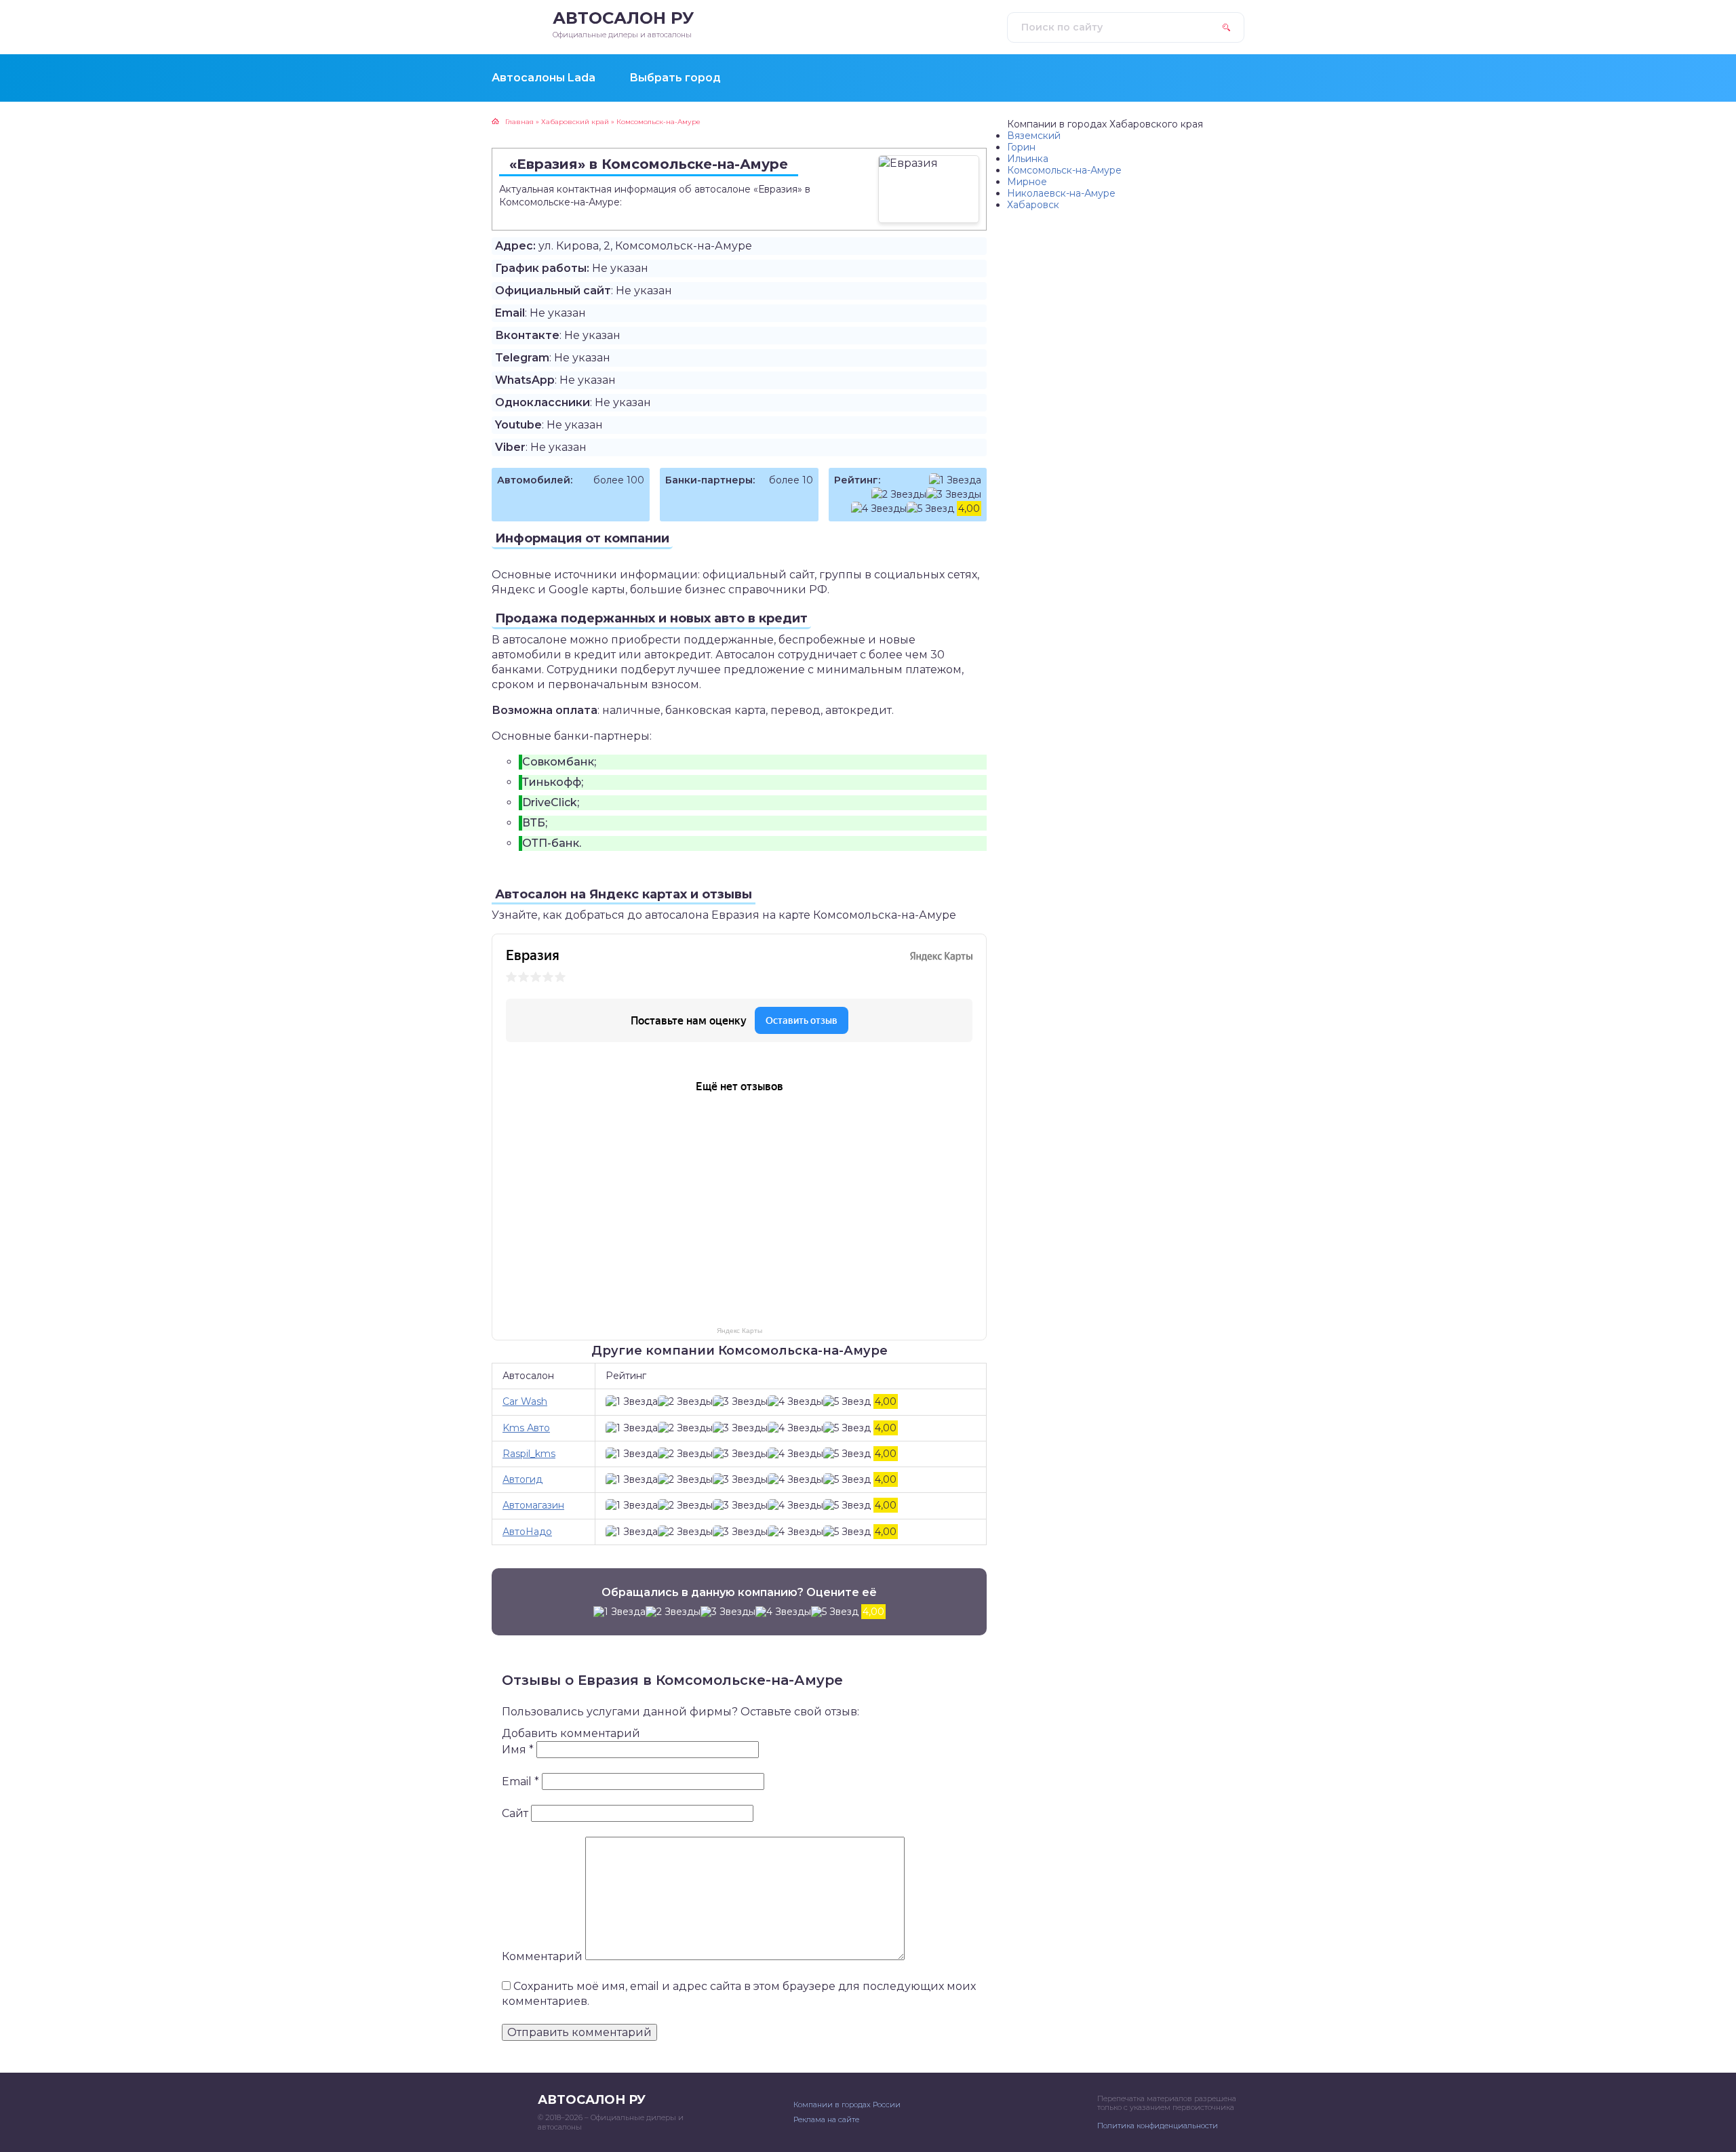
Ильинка (1028, 159)
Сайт (515, 1813)
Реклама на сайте (826, 2119)
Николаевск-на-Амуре (1061, 193)
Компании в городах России (847, 2105)
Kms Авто (526, 1428)
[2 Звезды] (899, 495)
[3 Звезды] (954, 495)
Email (520, 1781)
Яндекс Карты (739, 1331)
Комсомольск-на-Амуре (1064, 170)
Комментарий (542, 1956)
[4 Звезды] (879, 509)
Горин (1021, 147)
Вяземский (1034, 136)
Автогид (522, 1479)
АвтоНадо (527, 1532)
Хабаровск (1033, 205)
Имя (518, 1750)
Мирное (1027, 182)
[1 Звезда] (955, 480)
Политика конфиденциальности (1158, 2126)
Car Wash (525, 1401)
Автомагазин (533, 1505)
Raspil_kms (529, 1454)
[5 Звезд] (930, 509)
